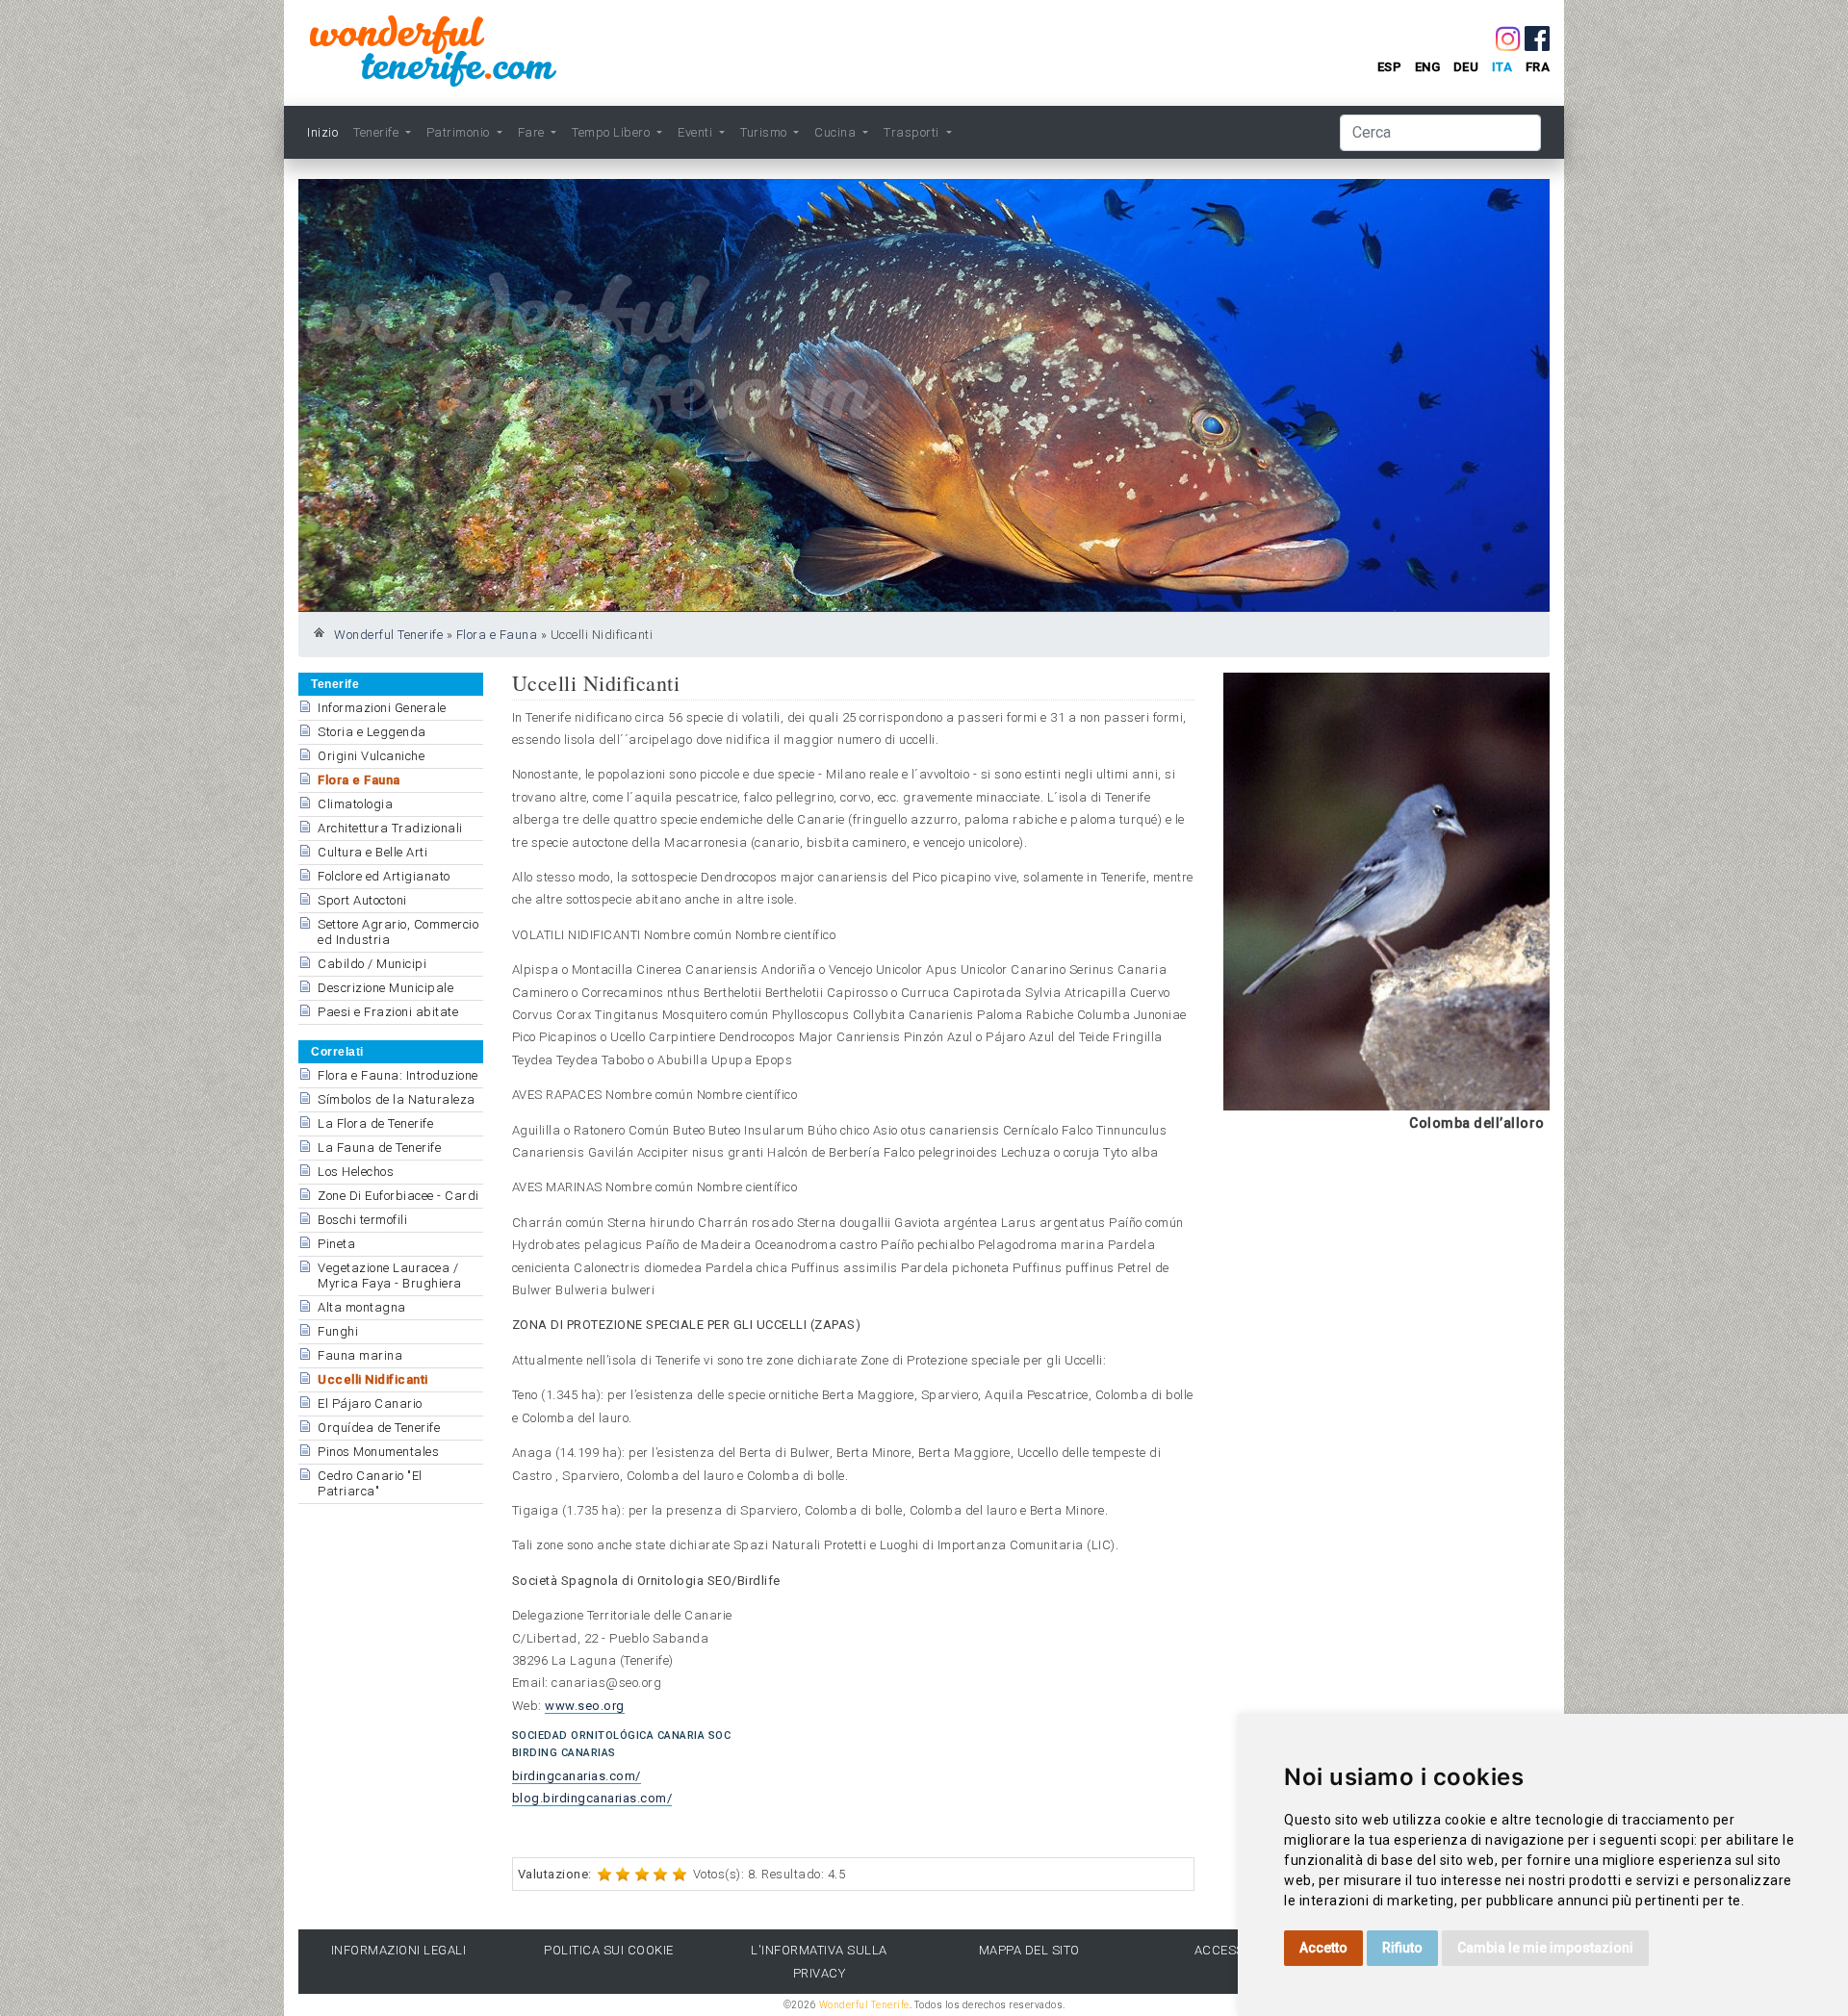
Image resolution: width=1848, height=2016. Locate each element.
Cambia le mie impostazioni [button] (1545, 1948)
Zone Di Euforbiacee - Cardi (398, 1196)
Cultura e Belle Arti (372, 852)
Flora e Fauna (497, 635)
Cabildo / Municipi (372, 964)
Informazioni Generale (382, 708)
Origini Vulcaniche (371, 756)
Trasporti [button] (913, 132)
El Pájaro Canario (370, 1404)
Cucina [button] (837, 132)
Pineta (336, 1244)
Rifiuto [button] (1402, 1948)
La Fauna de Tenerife (379, 1148)
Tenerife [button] (378, 132)
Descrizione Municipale (385, 988)
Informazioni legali (399, 1950)
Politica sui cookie (609, 1950)
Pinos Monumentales (378, 1452)
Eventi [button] (697, 132)
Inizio (322, 132)
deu (1466, 67)
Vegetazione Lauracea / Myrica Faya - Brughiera (390, 1276)
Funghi (338, 1331)
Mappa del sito (1029, 1950)
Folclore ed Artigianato (384, 876)
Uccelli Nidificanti (373, 1379)
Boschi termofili (362, 1220)
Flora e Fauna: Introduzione (398, 1075)
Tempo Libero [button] (613, 132)
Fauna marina (360, 1355)
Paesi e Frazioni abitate (388, 1012)
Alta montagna (362, 1307)
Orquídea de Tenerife (379, 1428)
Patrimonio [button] (460, 132)
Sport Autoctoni (362, 900)
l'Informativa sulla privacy (819, 1961)
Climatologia (355, 804)
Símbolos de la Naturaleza (397, 1099)
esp (1390, 67)
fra (1538, 67)
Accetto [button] (1323, 1948)
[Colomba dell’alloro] (1386, 891)
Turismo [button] (765, 132)
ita (1502, 67)
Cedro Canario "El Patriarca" (370, 1483)
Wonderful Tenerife (388, 635)
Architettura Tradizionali (390, 828)
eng (1428, 67)
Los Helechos (356, 1172)
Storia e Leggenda (372, 732)
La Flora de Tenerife (375, 1123)
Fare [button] (533, 132)
